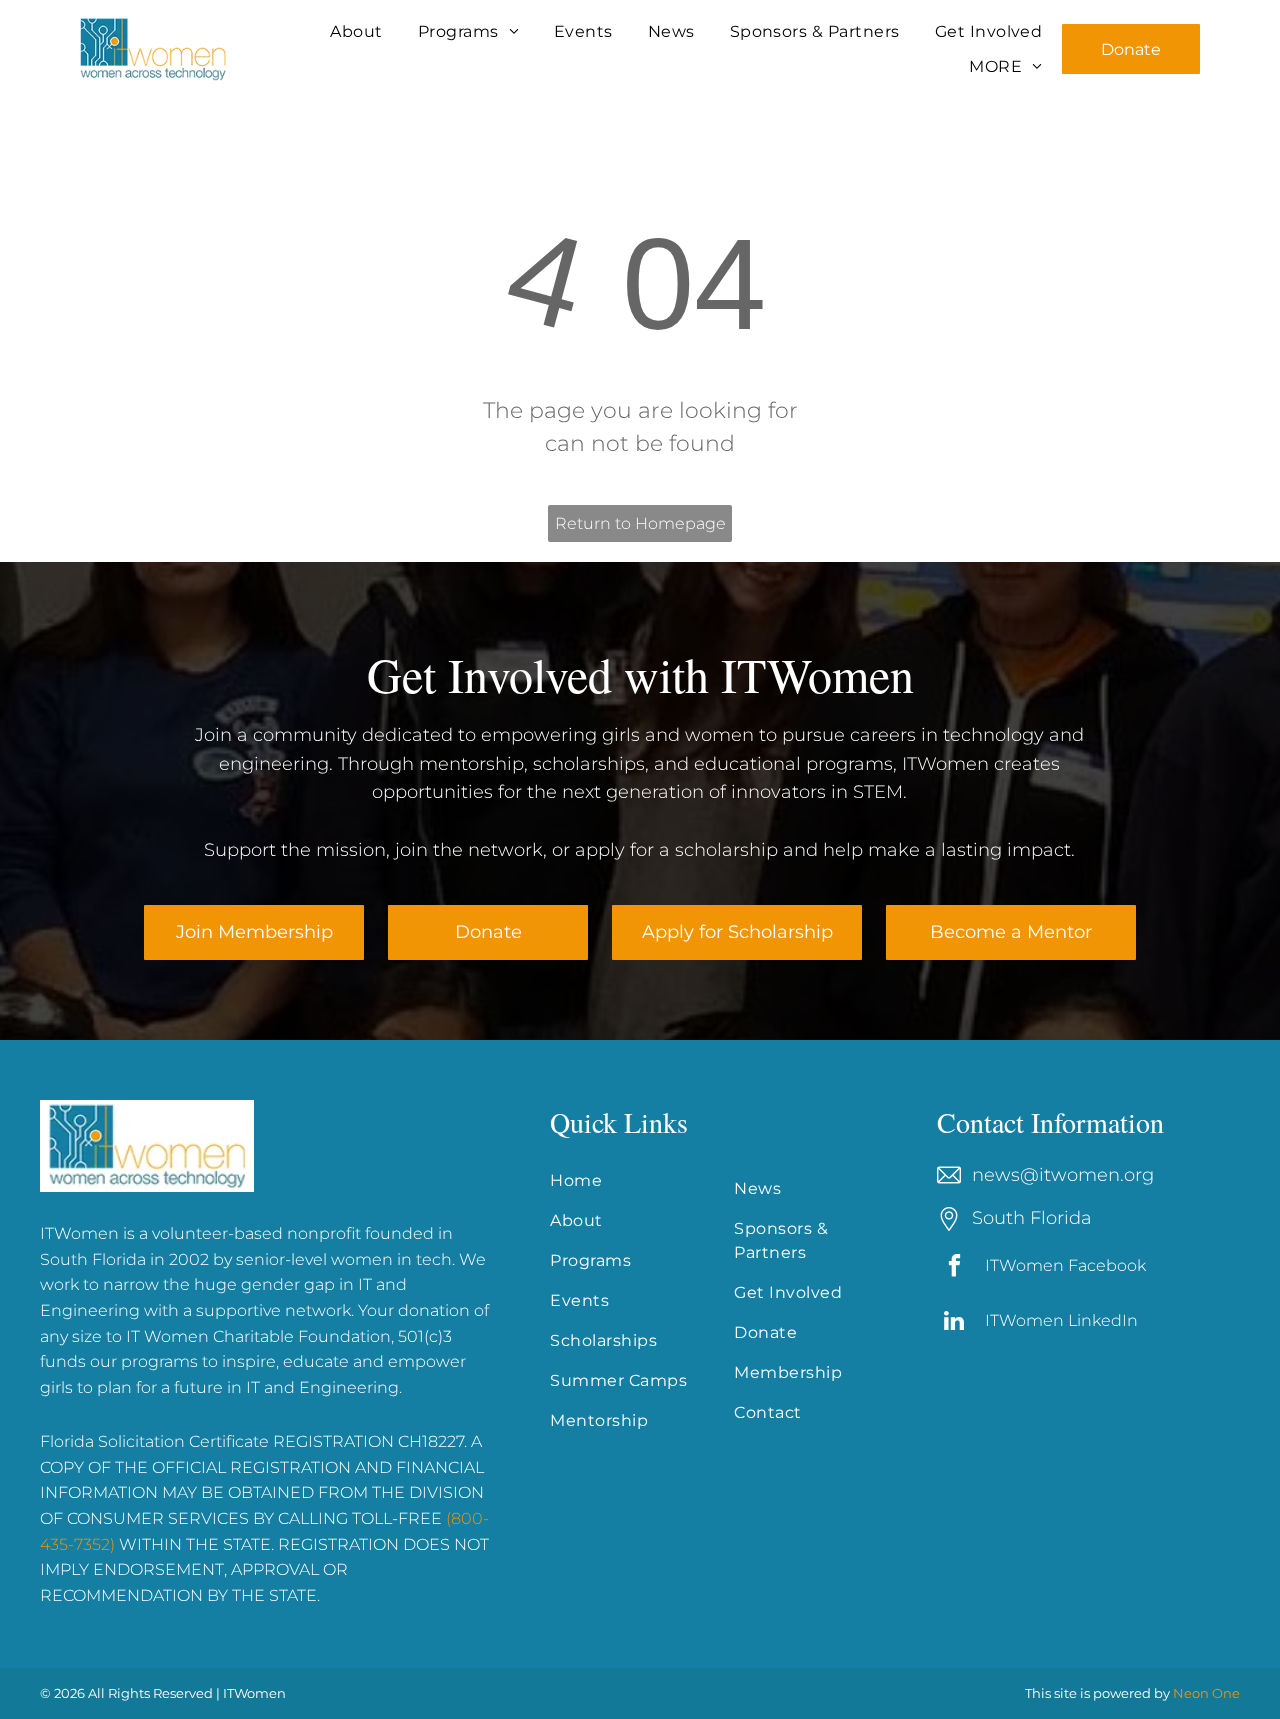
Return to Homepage (640, 523)
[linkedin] (954, 1323)
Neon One (1206, 1693)
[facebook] (954, 1268)
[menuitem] (358, 32)
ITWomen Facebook (1065, 1265)
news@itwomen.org (1063, 1175)
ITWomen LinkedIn (1061, 1320)
